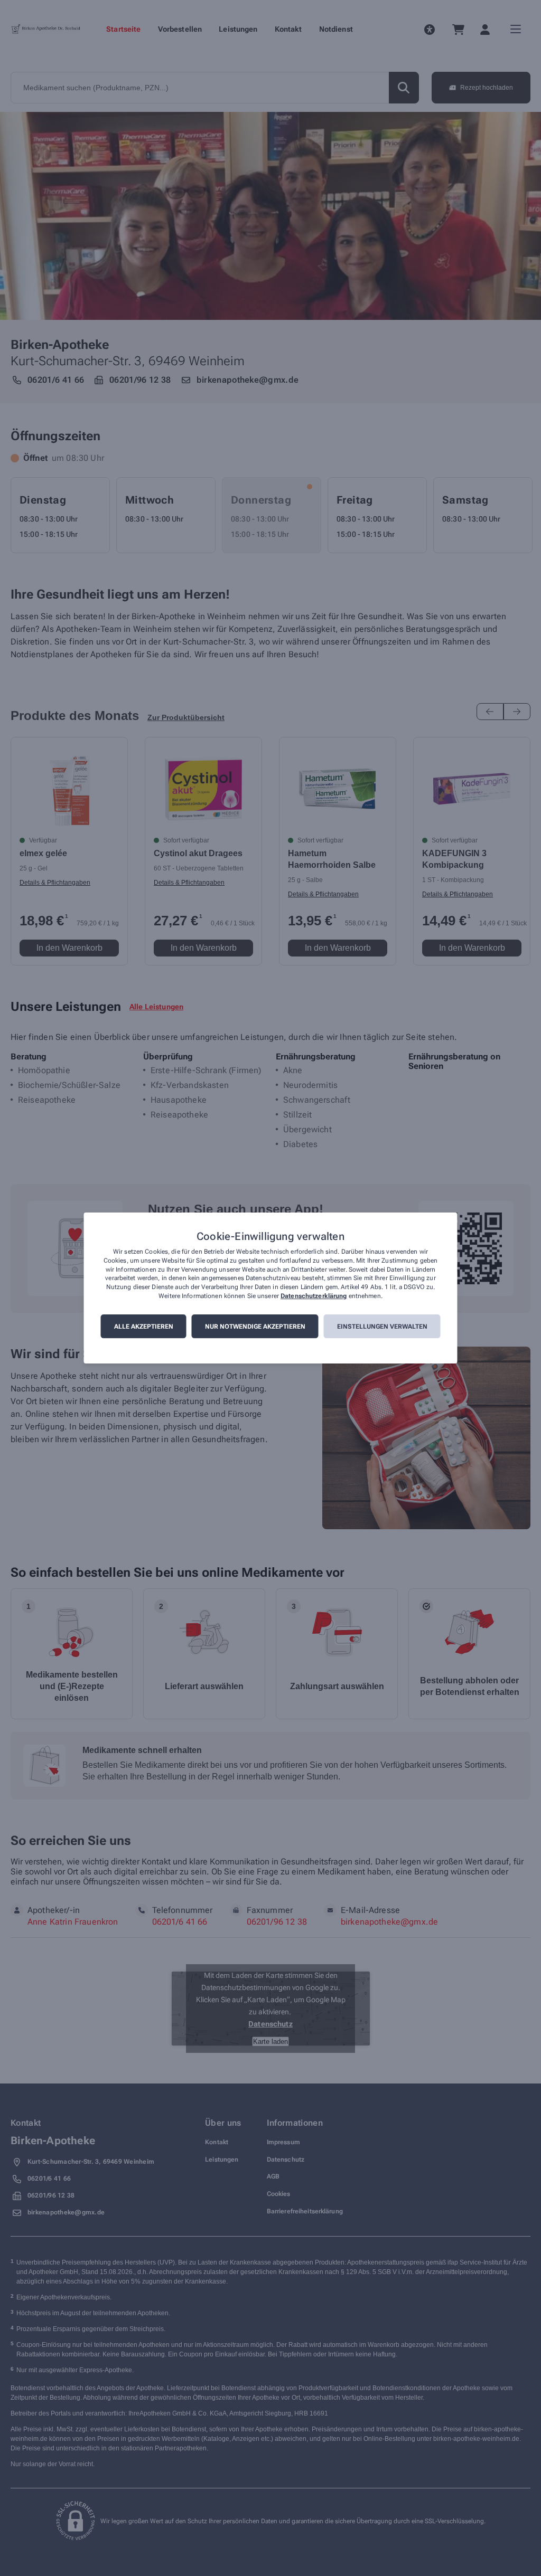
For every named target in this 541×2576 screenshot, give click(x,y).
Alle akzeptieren (144, 1327)
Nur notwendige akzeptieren (255, 1327)
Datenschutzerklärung (314, 1296)
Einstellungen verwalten (382, 1327)
